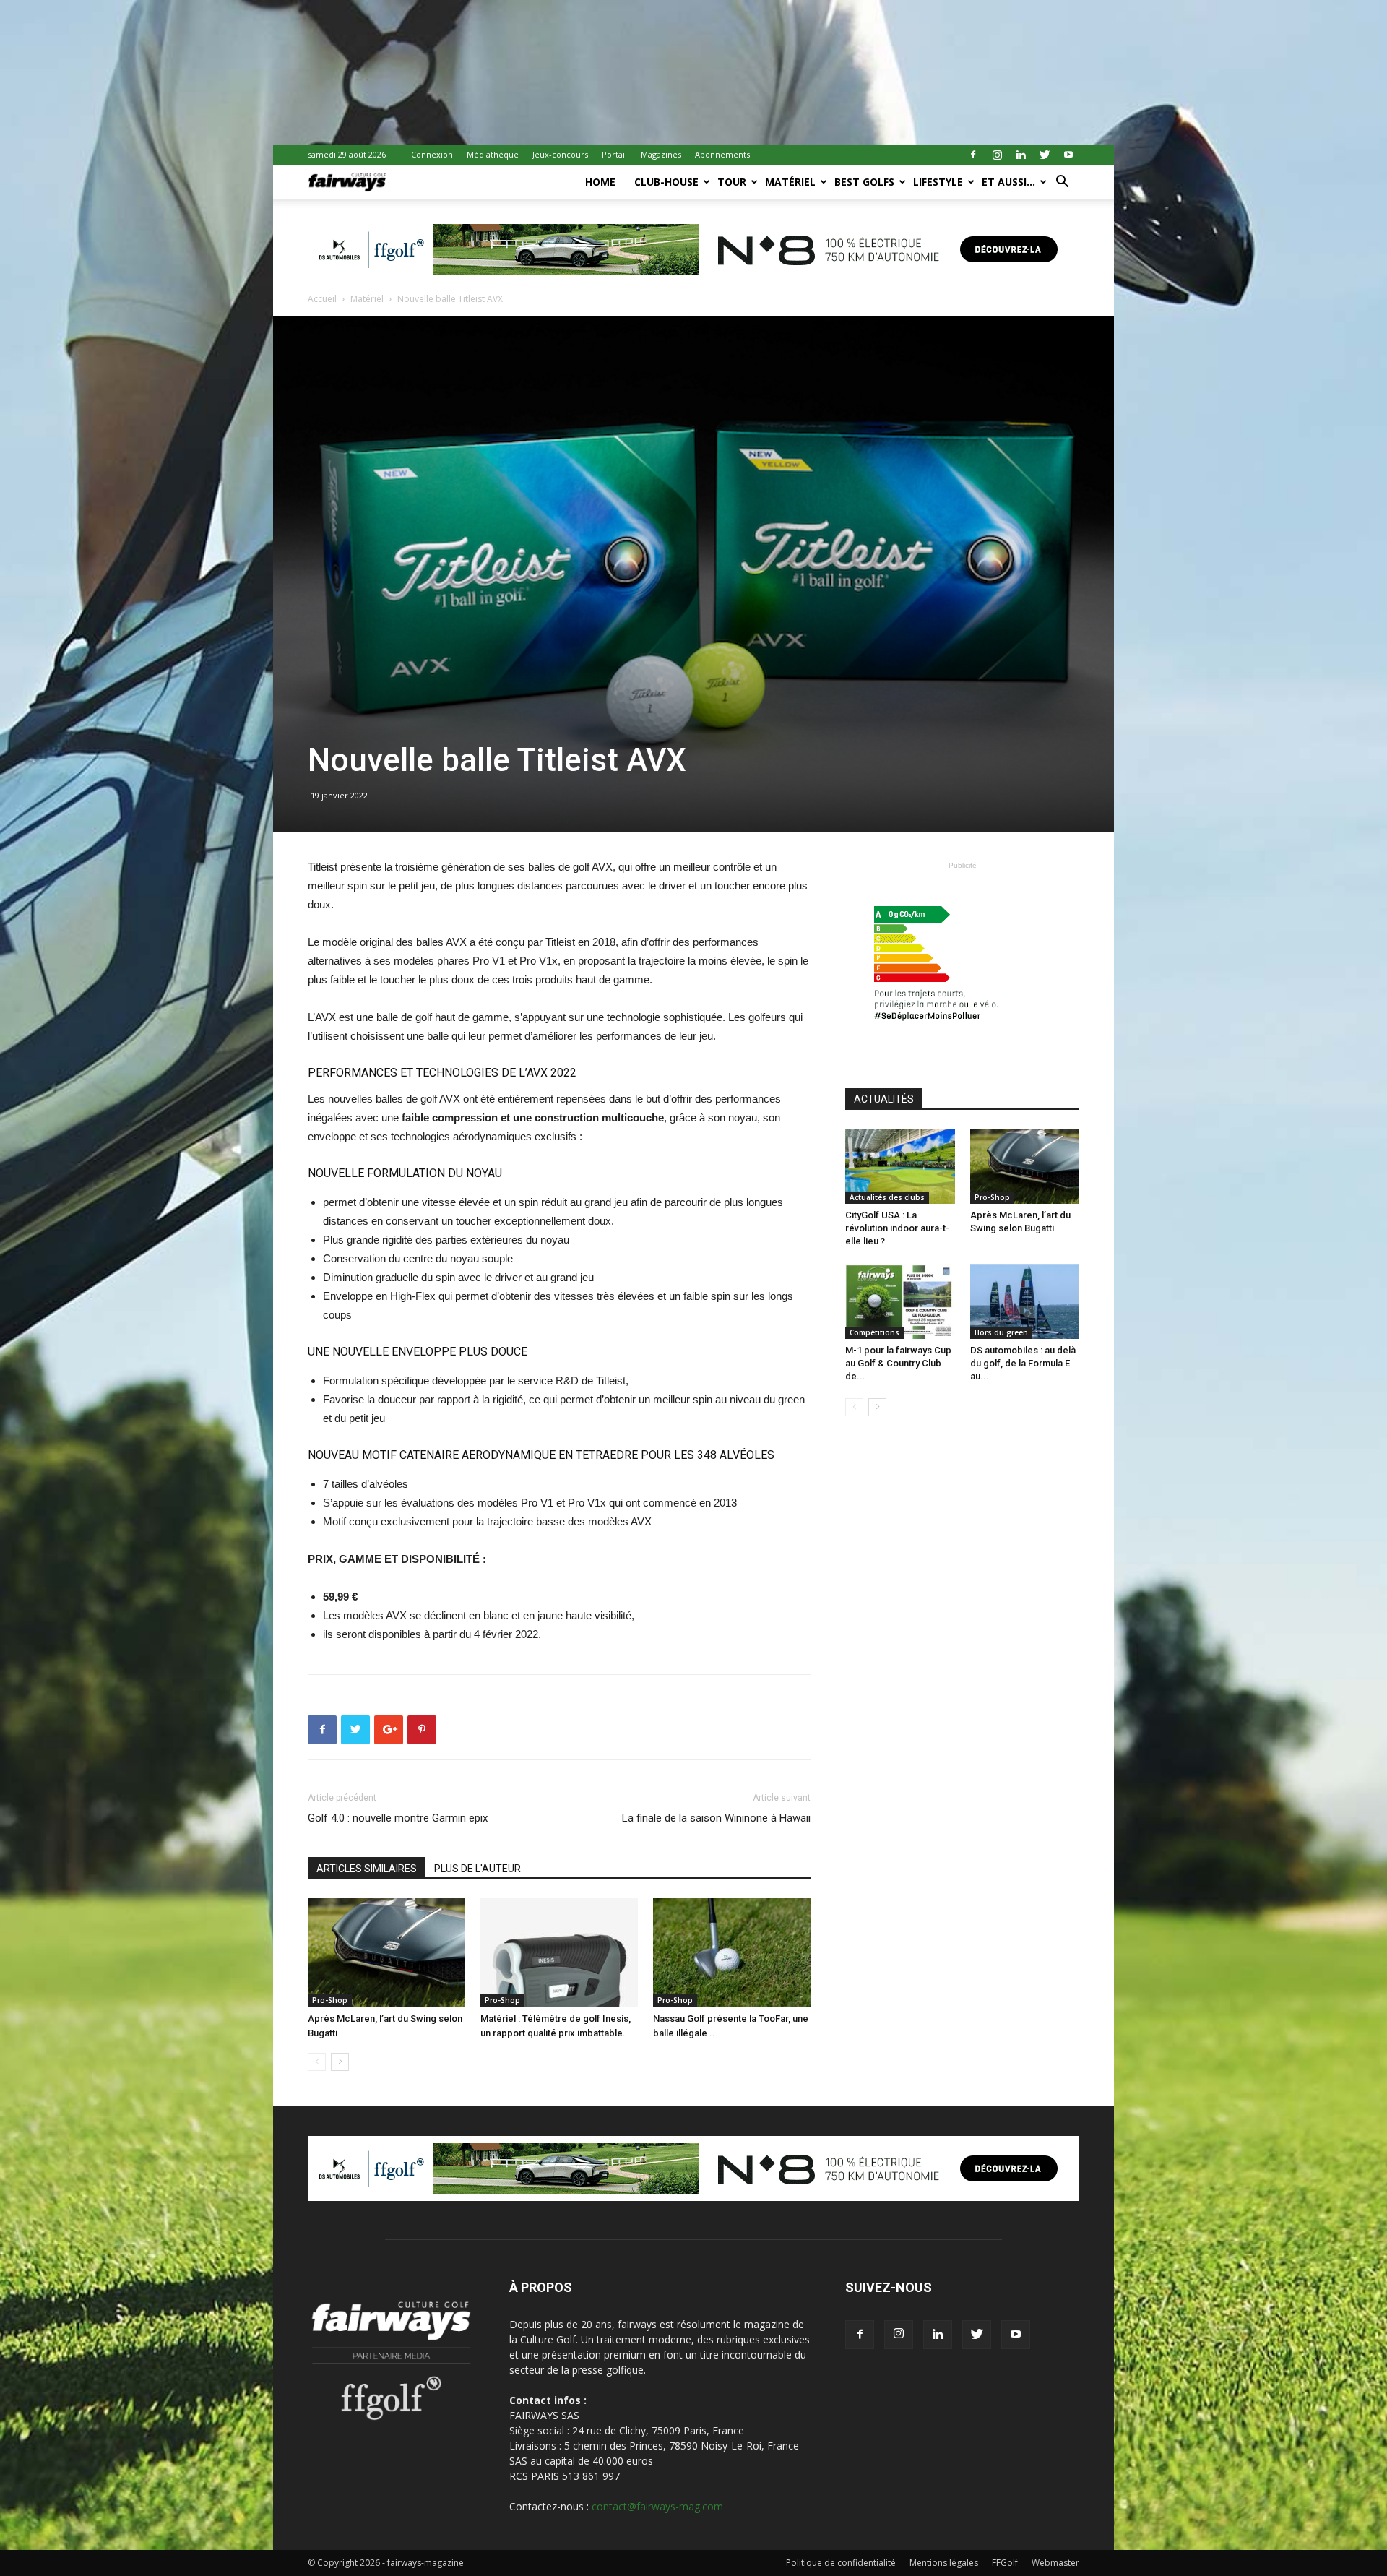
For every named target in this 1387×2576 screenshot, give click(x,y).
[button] (1062, 183)
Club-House (666, 182)
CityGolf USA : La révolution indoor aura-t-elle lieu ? (897, 1228)
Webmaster (1055, 2563)
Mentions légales (944, 2563)
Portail (614, 154)
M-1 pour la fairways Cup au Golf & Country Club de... (898, 1363)
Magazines (661, 154)
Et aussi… (1008, 182)
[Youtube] (1068, 155)
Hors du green (1001, 1332)
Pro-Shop (330, 2000)
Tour (732, 182)
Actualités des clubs (887, 1197)
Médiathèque (493, 154)
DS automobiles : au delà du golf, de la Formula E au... (1023, 1363)
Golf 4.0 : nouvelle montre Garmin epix (398, 1818)
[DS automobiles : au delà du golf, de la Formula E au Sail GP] (1025, 1301)
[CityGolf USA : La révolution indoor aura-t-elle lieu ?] (900, 1166)
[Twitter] (1045, 155)
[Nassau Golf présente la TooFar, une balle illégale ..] (732, 1952)
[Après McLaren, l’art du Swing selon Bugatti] (386, 1952)
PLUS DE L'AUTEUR (478, 1869)
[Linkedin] (1021, 155)
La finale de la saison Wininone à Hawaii (716, 1818)
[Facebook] (973, 155)
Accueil (322, 299)
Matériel (790, 182)
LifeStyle (938, 182)
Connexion (432, 154)
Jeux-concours (560, 154)
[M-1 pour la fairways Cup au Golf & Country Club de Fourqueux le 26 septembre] (900, 1301)
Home (600, 182)
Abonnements (722, 154)
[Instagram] (997, 155)
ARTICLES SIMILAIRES (367, 1869)
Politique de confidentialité (841, 2563)
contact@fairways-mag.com (657, 2506)
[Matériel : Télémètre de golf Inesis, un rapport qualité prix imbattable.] (559, 1952)
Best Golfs (864, 182)
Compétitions (874, 1332)
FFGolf (1005, 2563)
